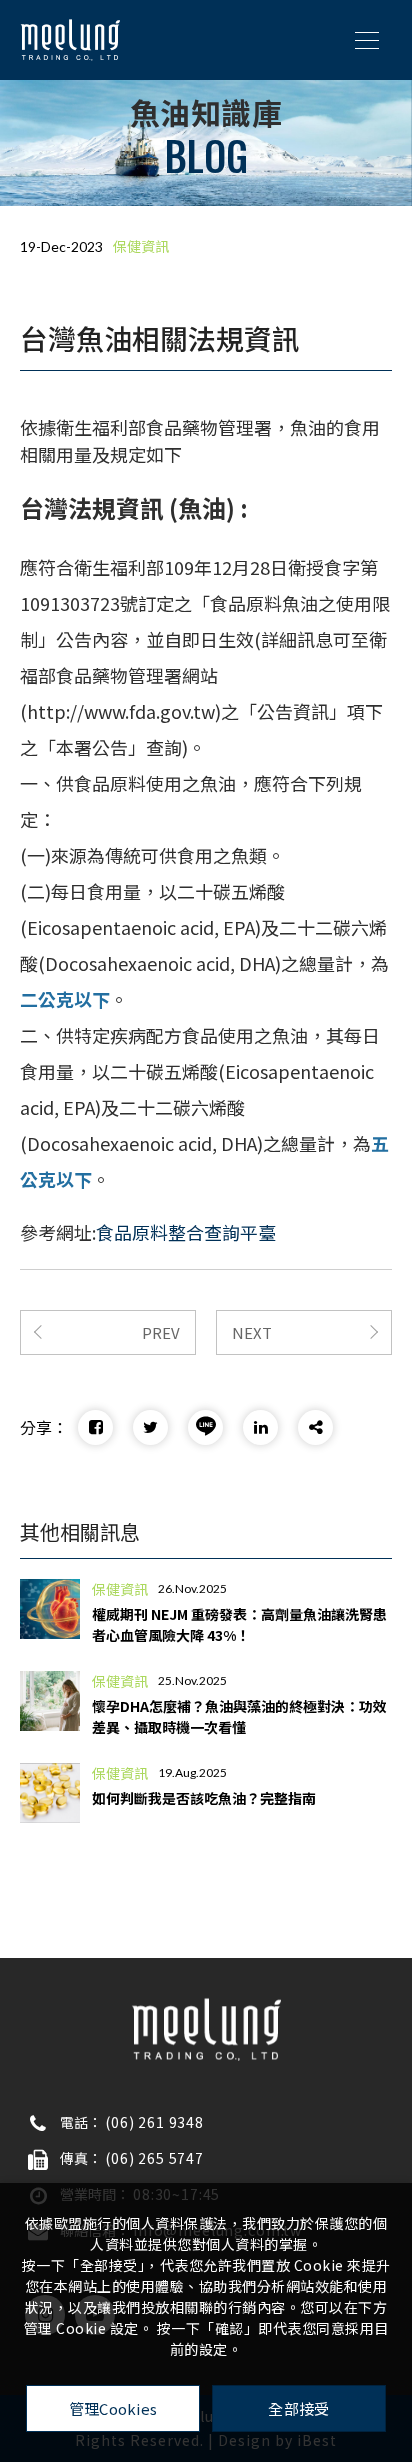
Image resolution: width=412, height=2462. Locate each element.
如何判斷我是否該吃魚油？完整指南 (204, 1798)
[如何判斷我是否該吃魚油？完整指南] (50, 1793)
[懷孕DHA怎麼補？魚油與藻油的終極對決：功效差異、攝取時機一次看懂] (50, 1701)
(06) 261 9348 (154, 2122)
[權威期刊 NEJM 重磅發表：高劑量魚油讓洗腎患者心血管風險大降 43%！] (50, 1609)
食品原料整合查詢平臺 (186, 1232)
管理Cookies (113, 2408)
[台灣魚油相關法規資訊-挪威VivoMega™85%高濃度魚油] (95, 1427)
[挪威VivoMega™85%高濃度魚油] (70, 40)
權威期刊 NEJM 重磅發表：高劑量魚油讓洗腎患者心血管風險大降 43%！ (239, 1624)
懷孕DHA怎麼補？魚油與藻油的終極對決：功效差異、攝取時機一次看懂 (239, 1716)
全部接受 (298, 2408)
